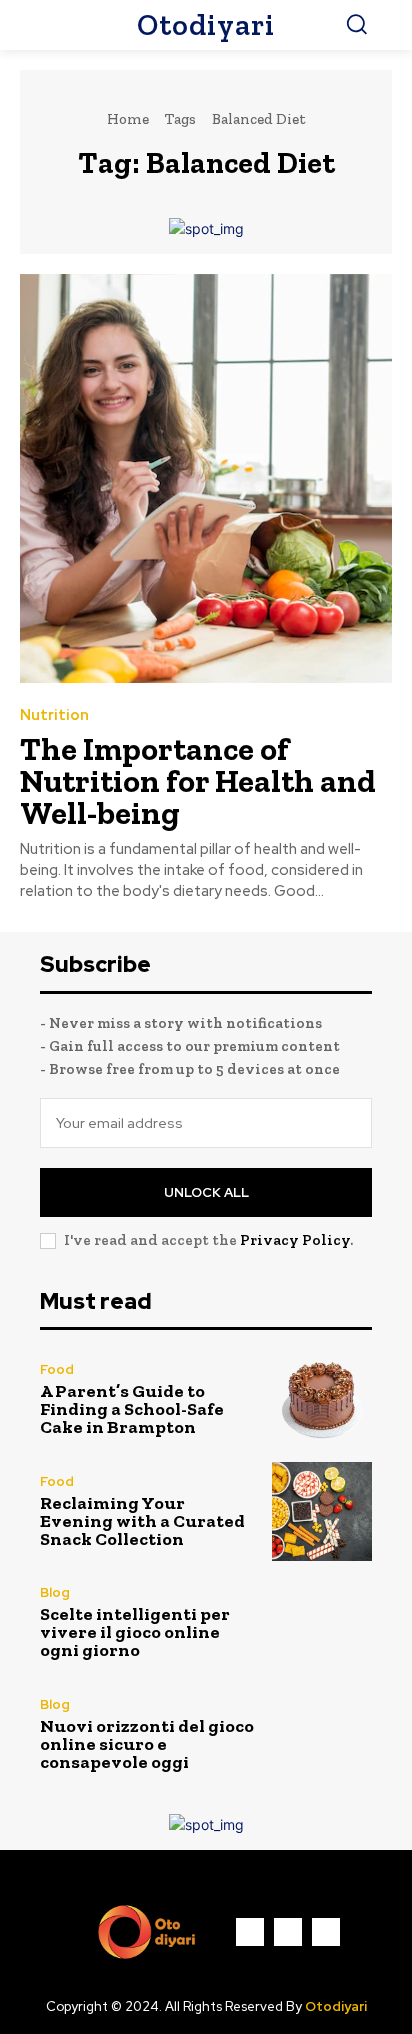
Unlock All (206, 1192)
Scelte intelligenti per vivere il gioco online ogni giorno (135, 1632)
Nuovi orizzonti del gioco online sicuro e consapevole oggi (147, 1744)
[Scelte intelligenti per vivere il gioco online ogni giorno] (322, 1623)
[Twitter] (326, 1932)
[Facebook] (250, 1932)
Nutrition (54, 715)
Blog (55, 1592)
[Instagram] (288, 1932)
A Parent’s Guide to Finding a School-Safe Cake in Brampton (132, 1409)
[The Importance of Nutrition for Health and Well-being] (206, 478)
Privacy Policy (295, 1240)
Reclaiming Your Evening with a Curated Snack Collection (142, 1521)
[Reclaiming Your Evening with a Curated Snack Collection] (322, 1512)
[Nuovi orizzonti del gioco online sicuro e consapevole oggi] (322, 1735)
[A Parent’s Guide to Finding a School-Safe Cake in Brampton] (322, 1400)
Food (57, 1369)
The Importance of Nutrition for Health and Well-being (198, 781)
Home (128, 119)
